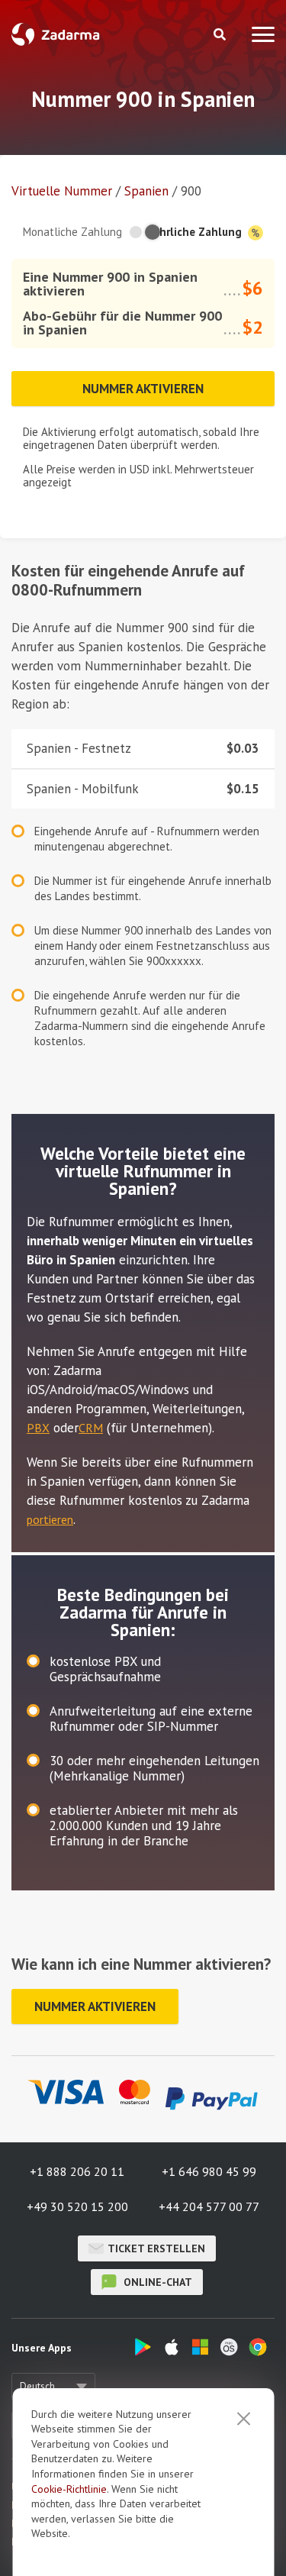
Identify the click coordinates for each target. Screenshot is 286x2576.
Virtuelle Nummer (62, 191)
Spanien (146, 191)
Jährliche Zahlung (197, 232)
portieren (50, 1519)
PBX (38, 1428)
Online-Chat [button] (156, 2282)
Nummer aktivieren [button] (143, 389)
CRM (91, 1428)
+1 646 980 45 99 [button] (209, 2171)
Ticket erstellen (156, 2248)
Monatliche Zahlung (72, 232)
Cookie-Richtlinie (69, 2489)
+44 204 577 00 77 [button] (209, 2206)
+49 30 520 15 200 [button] (77, 2206)
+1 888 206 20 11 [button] (77, 2171)
